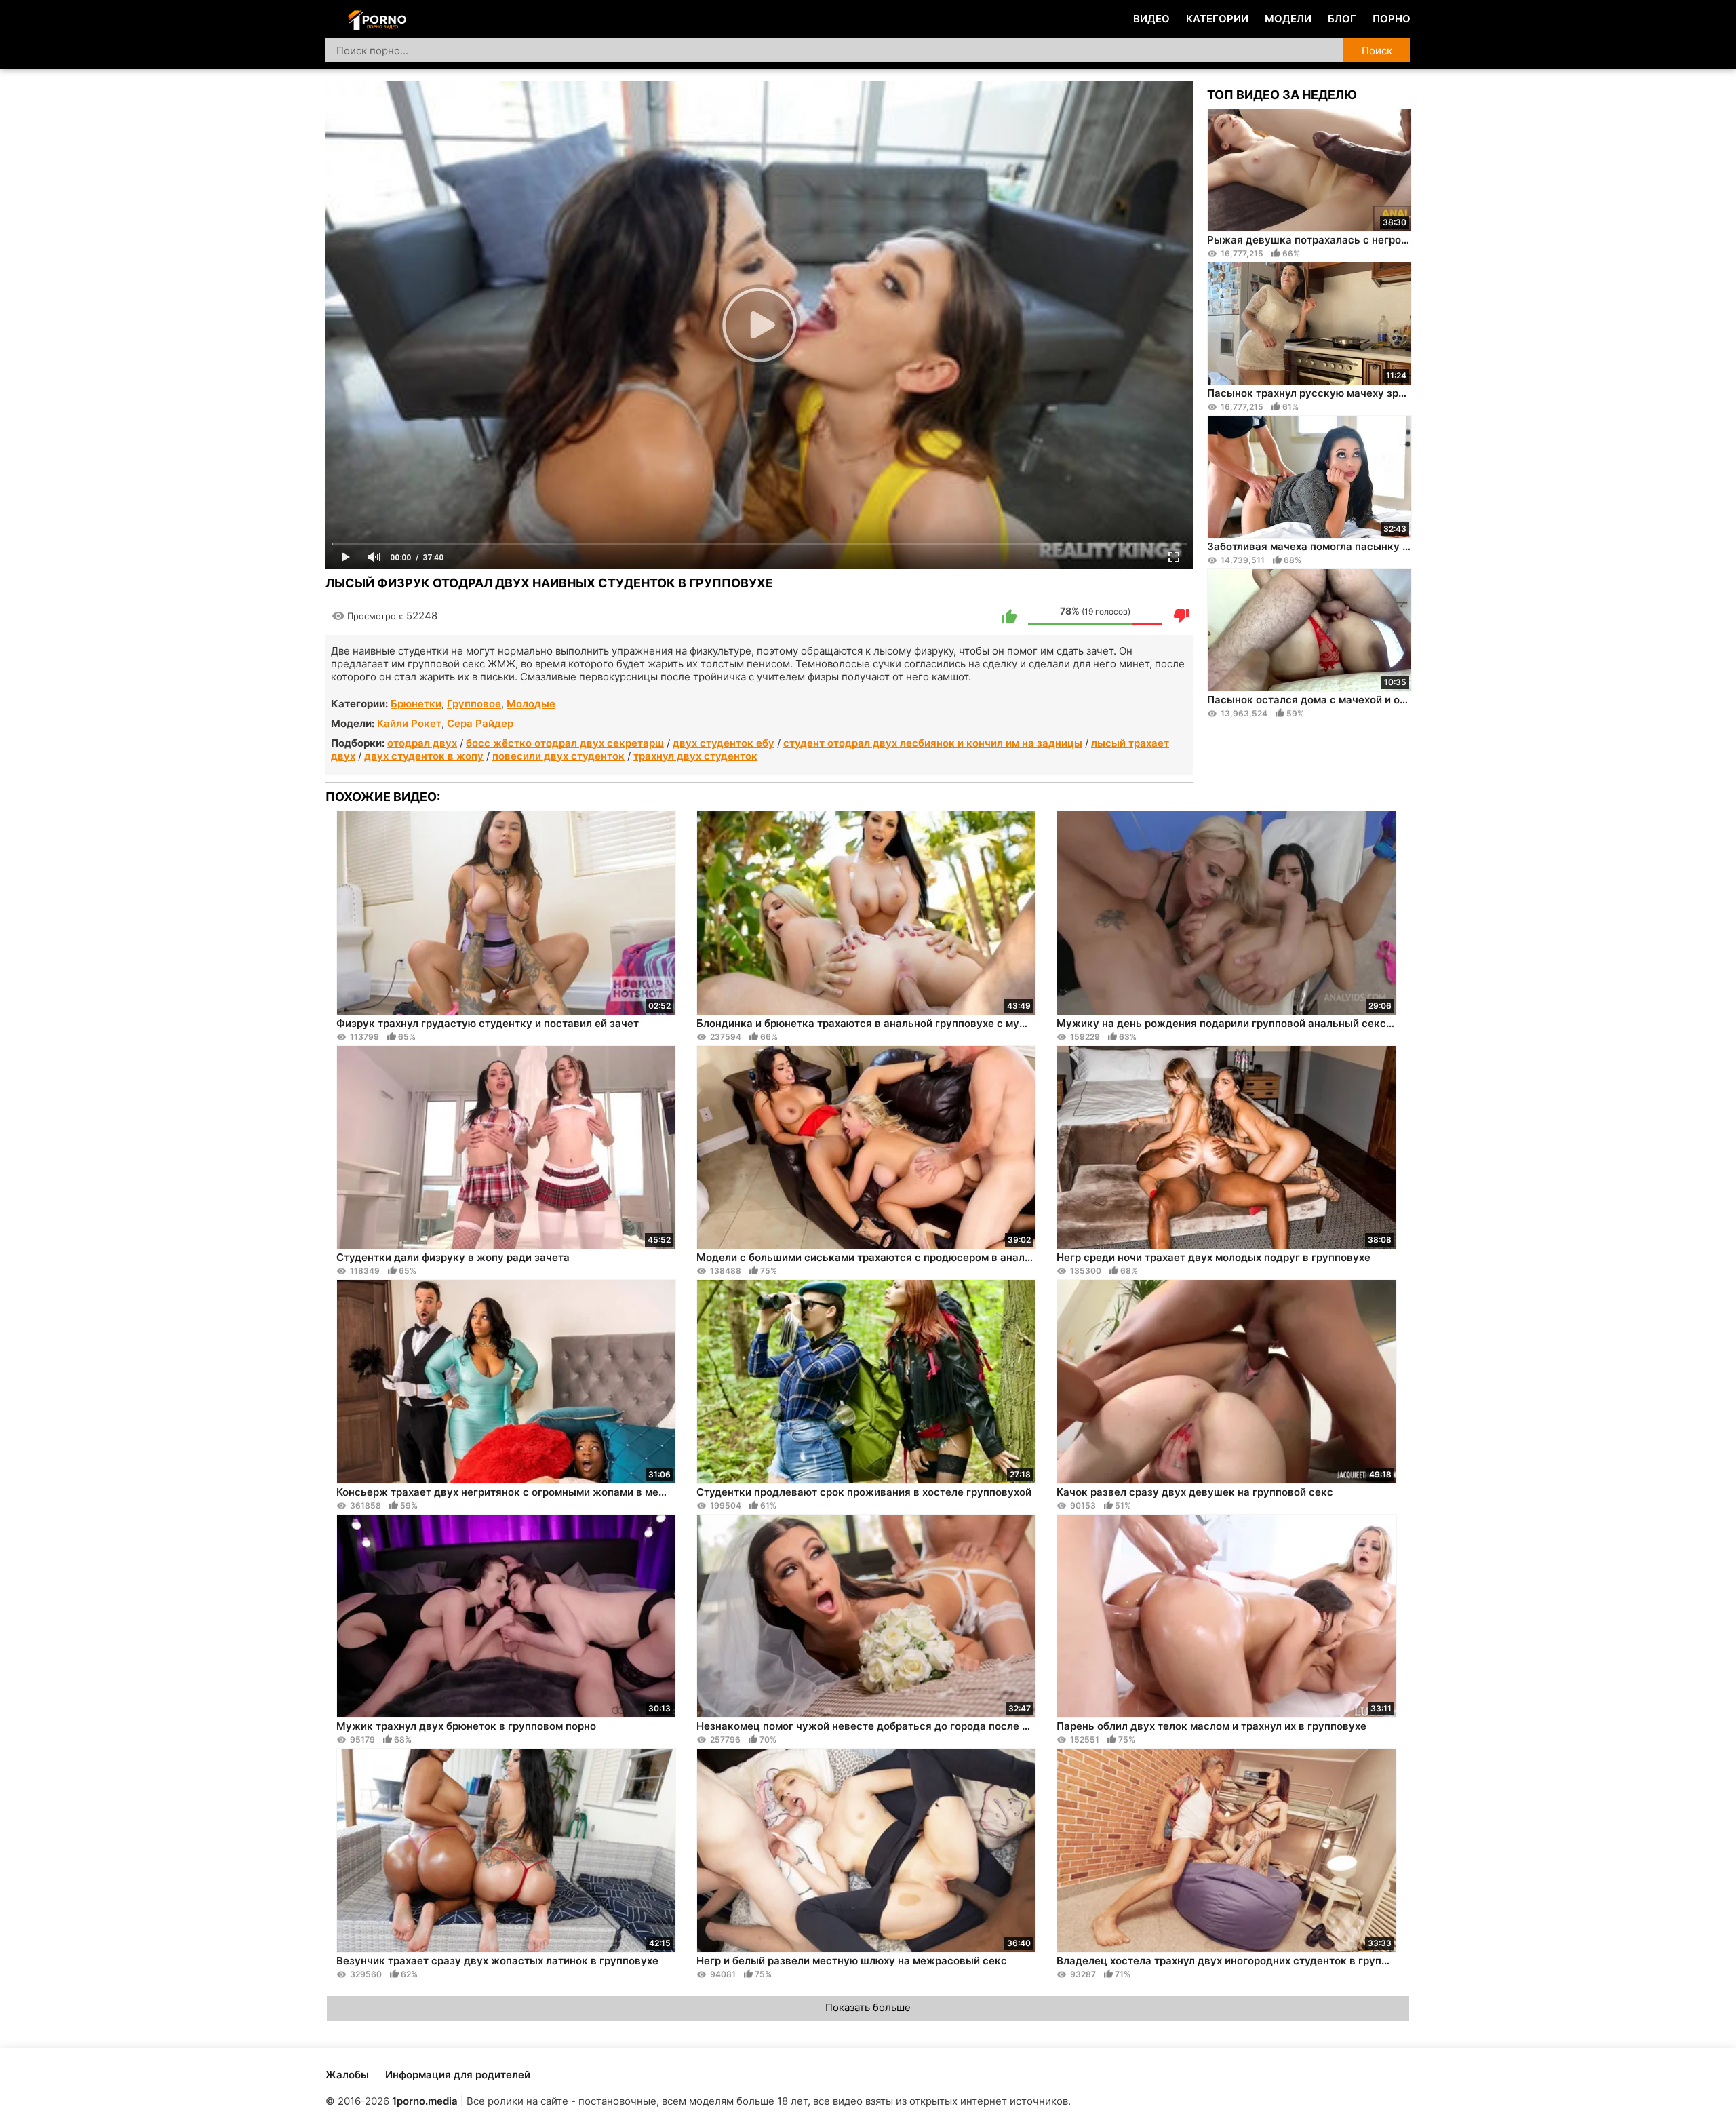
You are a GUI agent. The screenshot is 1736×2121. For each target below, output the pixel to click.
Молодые (531, 704)
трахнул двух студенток (695, 756)
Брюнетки (416, 704)
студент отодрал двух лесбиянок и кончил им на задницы (933, 743)
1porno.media (425, 2101)
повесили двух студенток (558, 756)
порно (1392, 19)
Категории (1217, 19)
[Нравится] (1009, 616)
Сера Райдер (480, 723)
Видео (1151, 19)
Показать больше (868, 2007)
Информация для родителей (458, 2075)
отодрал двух (422, 743)
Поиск (1377, 51)
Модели (1288, 19)
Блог (1342, 19)
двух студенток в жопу (424, 756)
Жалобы (347, 2075)
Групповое (474, 704)
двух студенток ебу (724, 743)
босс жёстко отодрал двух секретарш (565, 743)
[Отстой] (1181, 616)
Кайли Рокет (409, 723)
